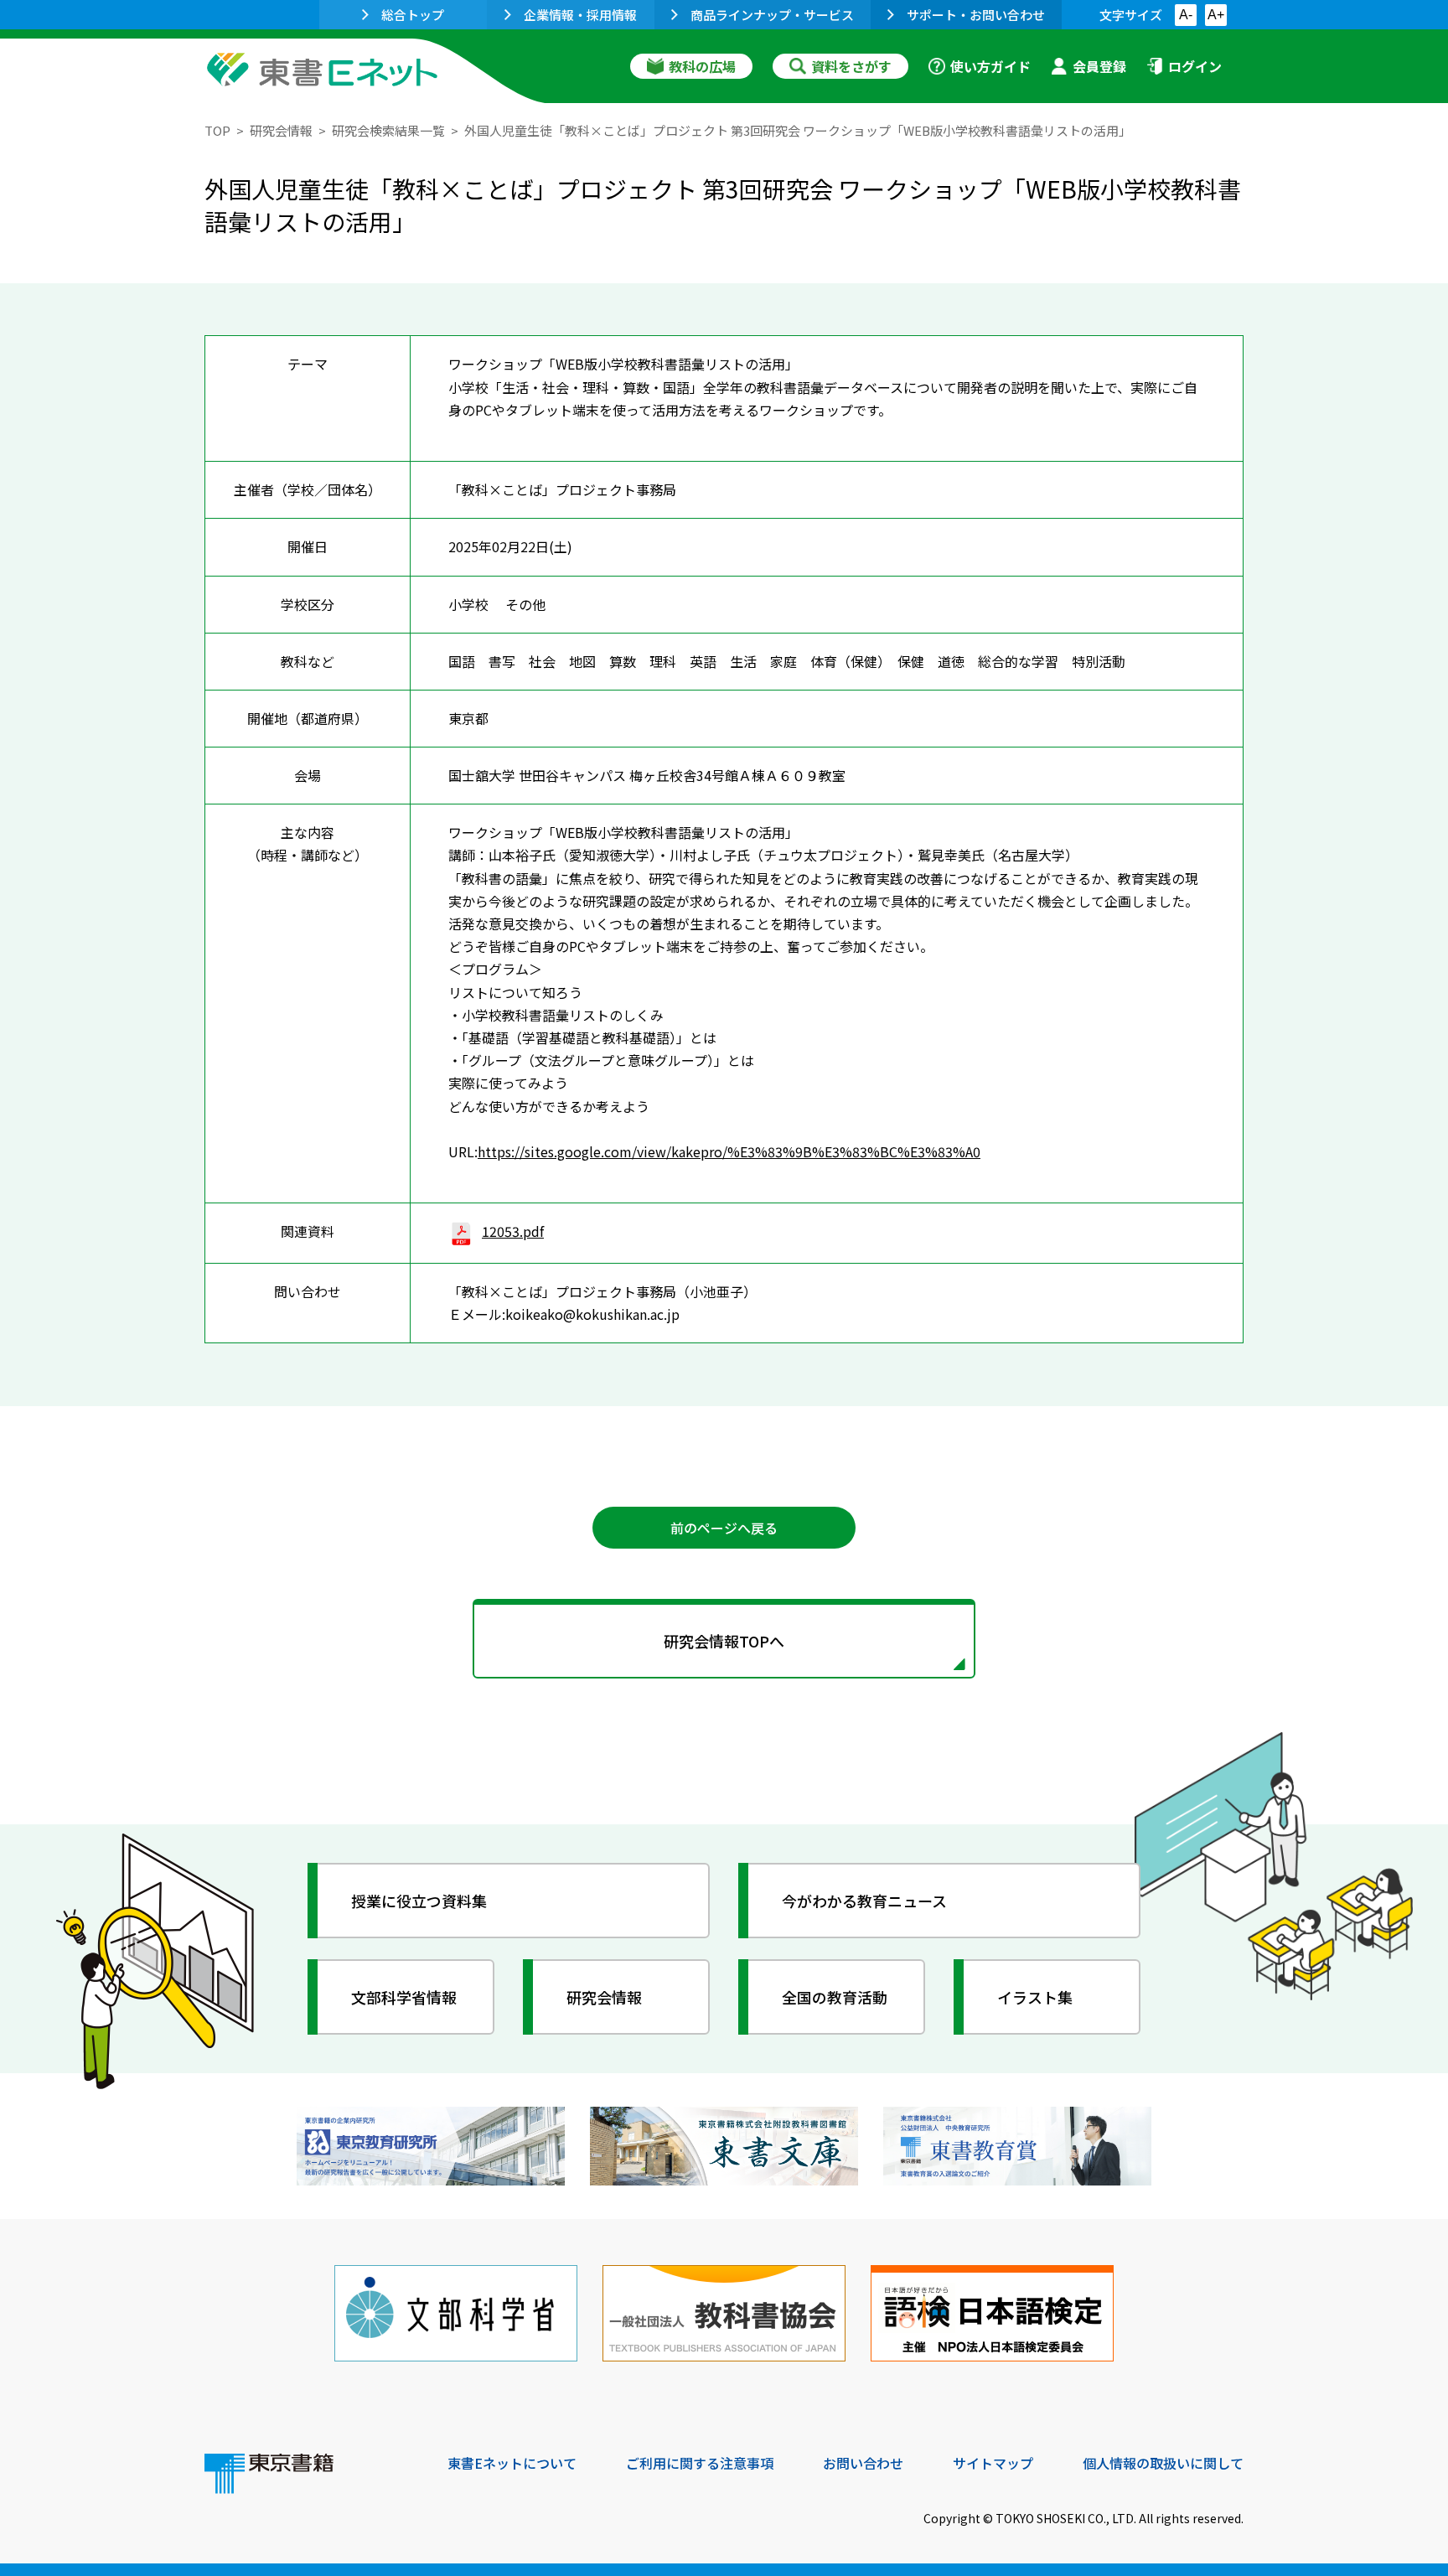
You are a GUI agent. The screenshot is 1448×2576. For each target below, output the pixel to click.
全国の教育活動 (835, 1997)
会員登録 (1099, 66)
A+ (1216, 15)
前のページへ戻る (724, 1528)
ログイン (1195, 66)
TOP (217, 130)
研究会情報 (281, 130)
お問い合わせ (863, 2463)
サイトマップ (993, 2463)
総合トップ (413, 15)
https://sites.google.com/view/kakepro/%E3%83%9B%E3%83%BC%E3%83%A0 (729, 1151)
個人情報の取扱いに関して (1163, 2463)
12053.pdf (513, 1231)
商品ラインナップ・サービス (772, 15)
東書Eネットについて (512, 2463)
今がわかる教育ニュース (864, 1901)
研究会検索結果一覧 (388, 130)
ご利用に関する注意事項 (700, 2463)
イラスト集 (1035, 1997)
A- (1186, 15)
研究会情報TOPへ (724, 1641)
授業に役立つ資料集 (419, 1901)
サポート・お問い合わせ (976, 15)
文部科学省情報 (404, 1997)
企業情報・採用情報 (580, 15)
